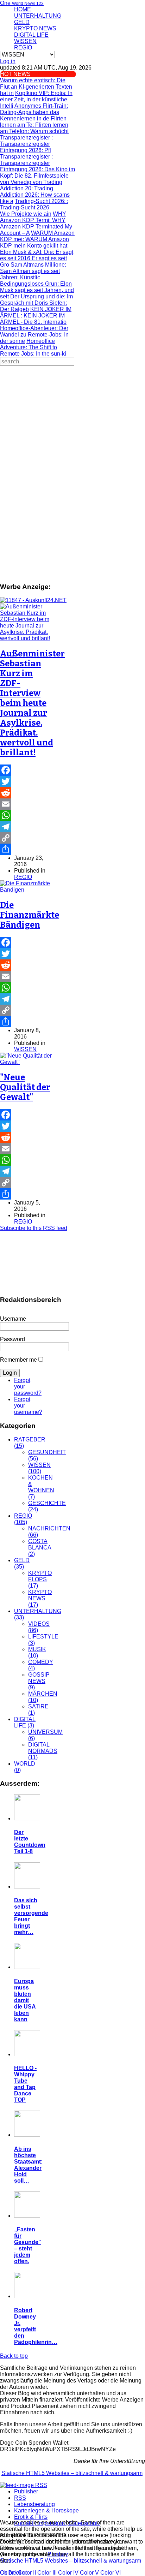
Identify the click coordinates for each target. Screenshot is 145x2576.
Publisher (26, 2491)
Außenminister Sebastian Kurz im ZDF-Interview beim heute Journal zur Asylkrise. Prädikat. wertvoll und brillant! (32, 703)
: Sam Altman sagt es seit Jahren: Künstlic (33, 271)
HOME (23, 9)
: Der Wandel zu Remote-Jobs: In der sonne (34, 335)
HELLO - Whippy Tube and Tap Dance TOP (25, 2084)
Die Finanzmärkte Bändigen (30, 915)
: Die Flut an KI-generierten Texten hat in (36, 87)
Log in (8, 61)
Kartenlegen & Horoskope (46, 2510)
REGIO (23, 47)
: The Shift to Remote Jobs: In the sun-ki (33, 347)
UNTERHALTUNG (38, 16)
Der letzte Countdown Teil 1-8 (30, 1842)
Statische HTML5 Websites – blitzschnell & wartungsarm (72, 2473)
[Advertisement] (72, 442)
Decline (18, 2573)
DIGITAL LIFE (31, 35)
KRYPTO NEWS (35, 28)
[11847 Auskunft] (33, 600)
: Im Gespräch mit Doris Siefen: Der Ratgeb (36, 303)
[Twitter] (27, 781)
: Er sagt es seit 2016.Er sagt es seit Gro (37, 258)
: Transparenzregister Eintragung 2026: (28, 163)
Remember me (18, 1360)
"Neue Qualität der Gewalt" (25, 1087)
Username (13, 1319)
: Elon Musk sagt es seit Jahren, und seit (37, 290)
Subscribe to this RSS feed (34, 1228)
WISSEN (25, 41)
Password (12, 1339)
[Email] (27, 804)
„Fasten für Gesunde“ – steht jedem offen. (28, 2245)
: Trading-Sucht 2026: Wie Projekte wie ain (34, 207)
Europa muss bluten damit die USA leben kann (25, 2000)
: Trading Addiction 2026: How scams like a (35, 192)
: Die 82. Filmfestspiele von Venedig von (37, 176)
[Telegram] (27, 827)
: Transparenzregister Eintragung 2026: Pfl (26, 144)
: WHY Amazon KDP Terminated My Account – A (36, 223)
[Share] (27, 849)
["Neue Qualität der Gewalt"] (27, 1062)
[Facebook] (27, 770)
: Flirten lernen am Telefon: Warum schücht (34, 125)
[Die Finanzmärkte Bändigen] (27, 890)
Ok (4, 2573)
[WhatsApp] (27, 815)
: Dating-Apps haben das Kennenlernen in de (34, 112)
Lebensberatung (34, 2504)
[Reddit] (27, 793)
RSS (20, 2498)
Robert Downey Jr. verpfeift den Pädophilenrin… (36, 2326)
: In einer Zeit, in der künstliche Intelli (36, 99)
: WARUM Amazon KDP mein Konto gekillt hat (37, 239)
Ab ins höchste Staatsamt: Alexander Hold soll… (28, 2165)
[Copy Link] (27, 838)
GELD (22, 22)
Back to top (14, 2356)
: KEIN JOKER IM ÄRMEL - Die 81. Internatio (36, 316)
